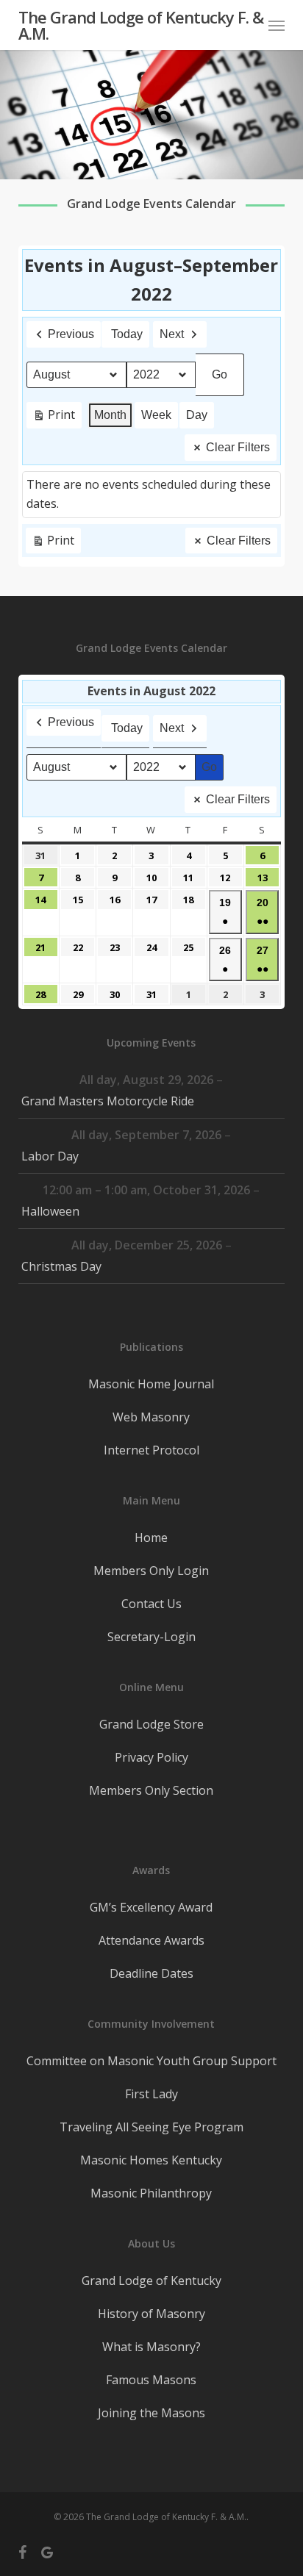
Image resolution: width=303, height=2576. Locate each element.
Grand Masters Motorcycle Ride (108, 1101)
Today (127, 334)
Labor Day (50, 1156)
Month (110, 415)
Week (156, 415)
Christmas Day (61, 1266)
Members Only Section (151, 1790)
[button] (277, 25)
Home (151, 1538)
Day (197, 415)
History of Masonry (151, 2314)
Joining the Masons (151, 2413)
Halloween (50, 1211)
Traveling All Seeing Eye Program (151, 2127)
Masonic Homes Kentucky (151, 2160)
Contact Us (151, 1604)
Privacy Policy (151, 1757)
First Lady (151, 2094)
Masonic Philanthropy (151, 2193)
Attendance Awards (151, 1940)
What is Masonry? (151, 2347)
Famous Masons (151, 2380)
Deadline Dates (151, 1973)
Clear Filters (238, 447)
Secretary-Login (151, 1637)
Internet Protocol (151, 1450)
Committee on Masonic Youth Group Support (151, 2061)
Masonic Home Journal (151, 1384)
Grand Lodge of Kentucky (151, 2281)
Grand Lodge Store (151, 1724)
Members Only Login (151, 1571)
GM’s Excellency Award (151, 1907)
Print (54, 417)
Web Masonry (151, 1417)
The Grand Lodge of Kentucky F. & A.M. (141, 25)
